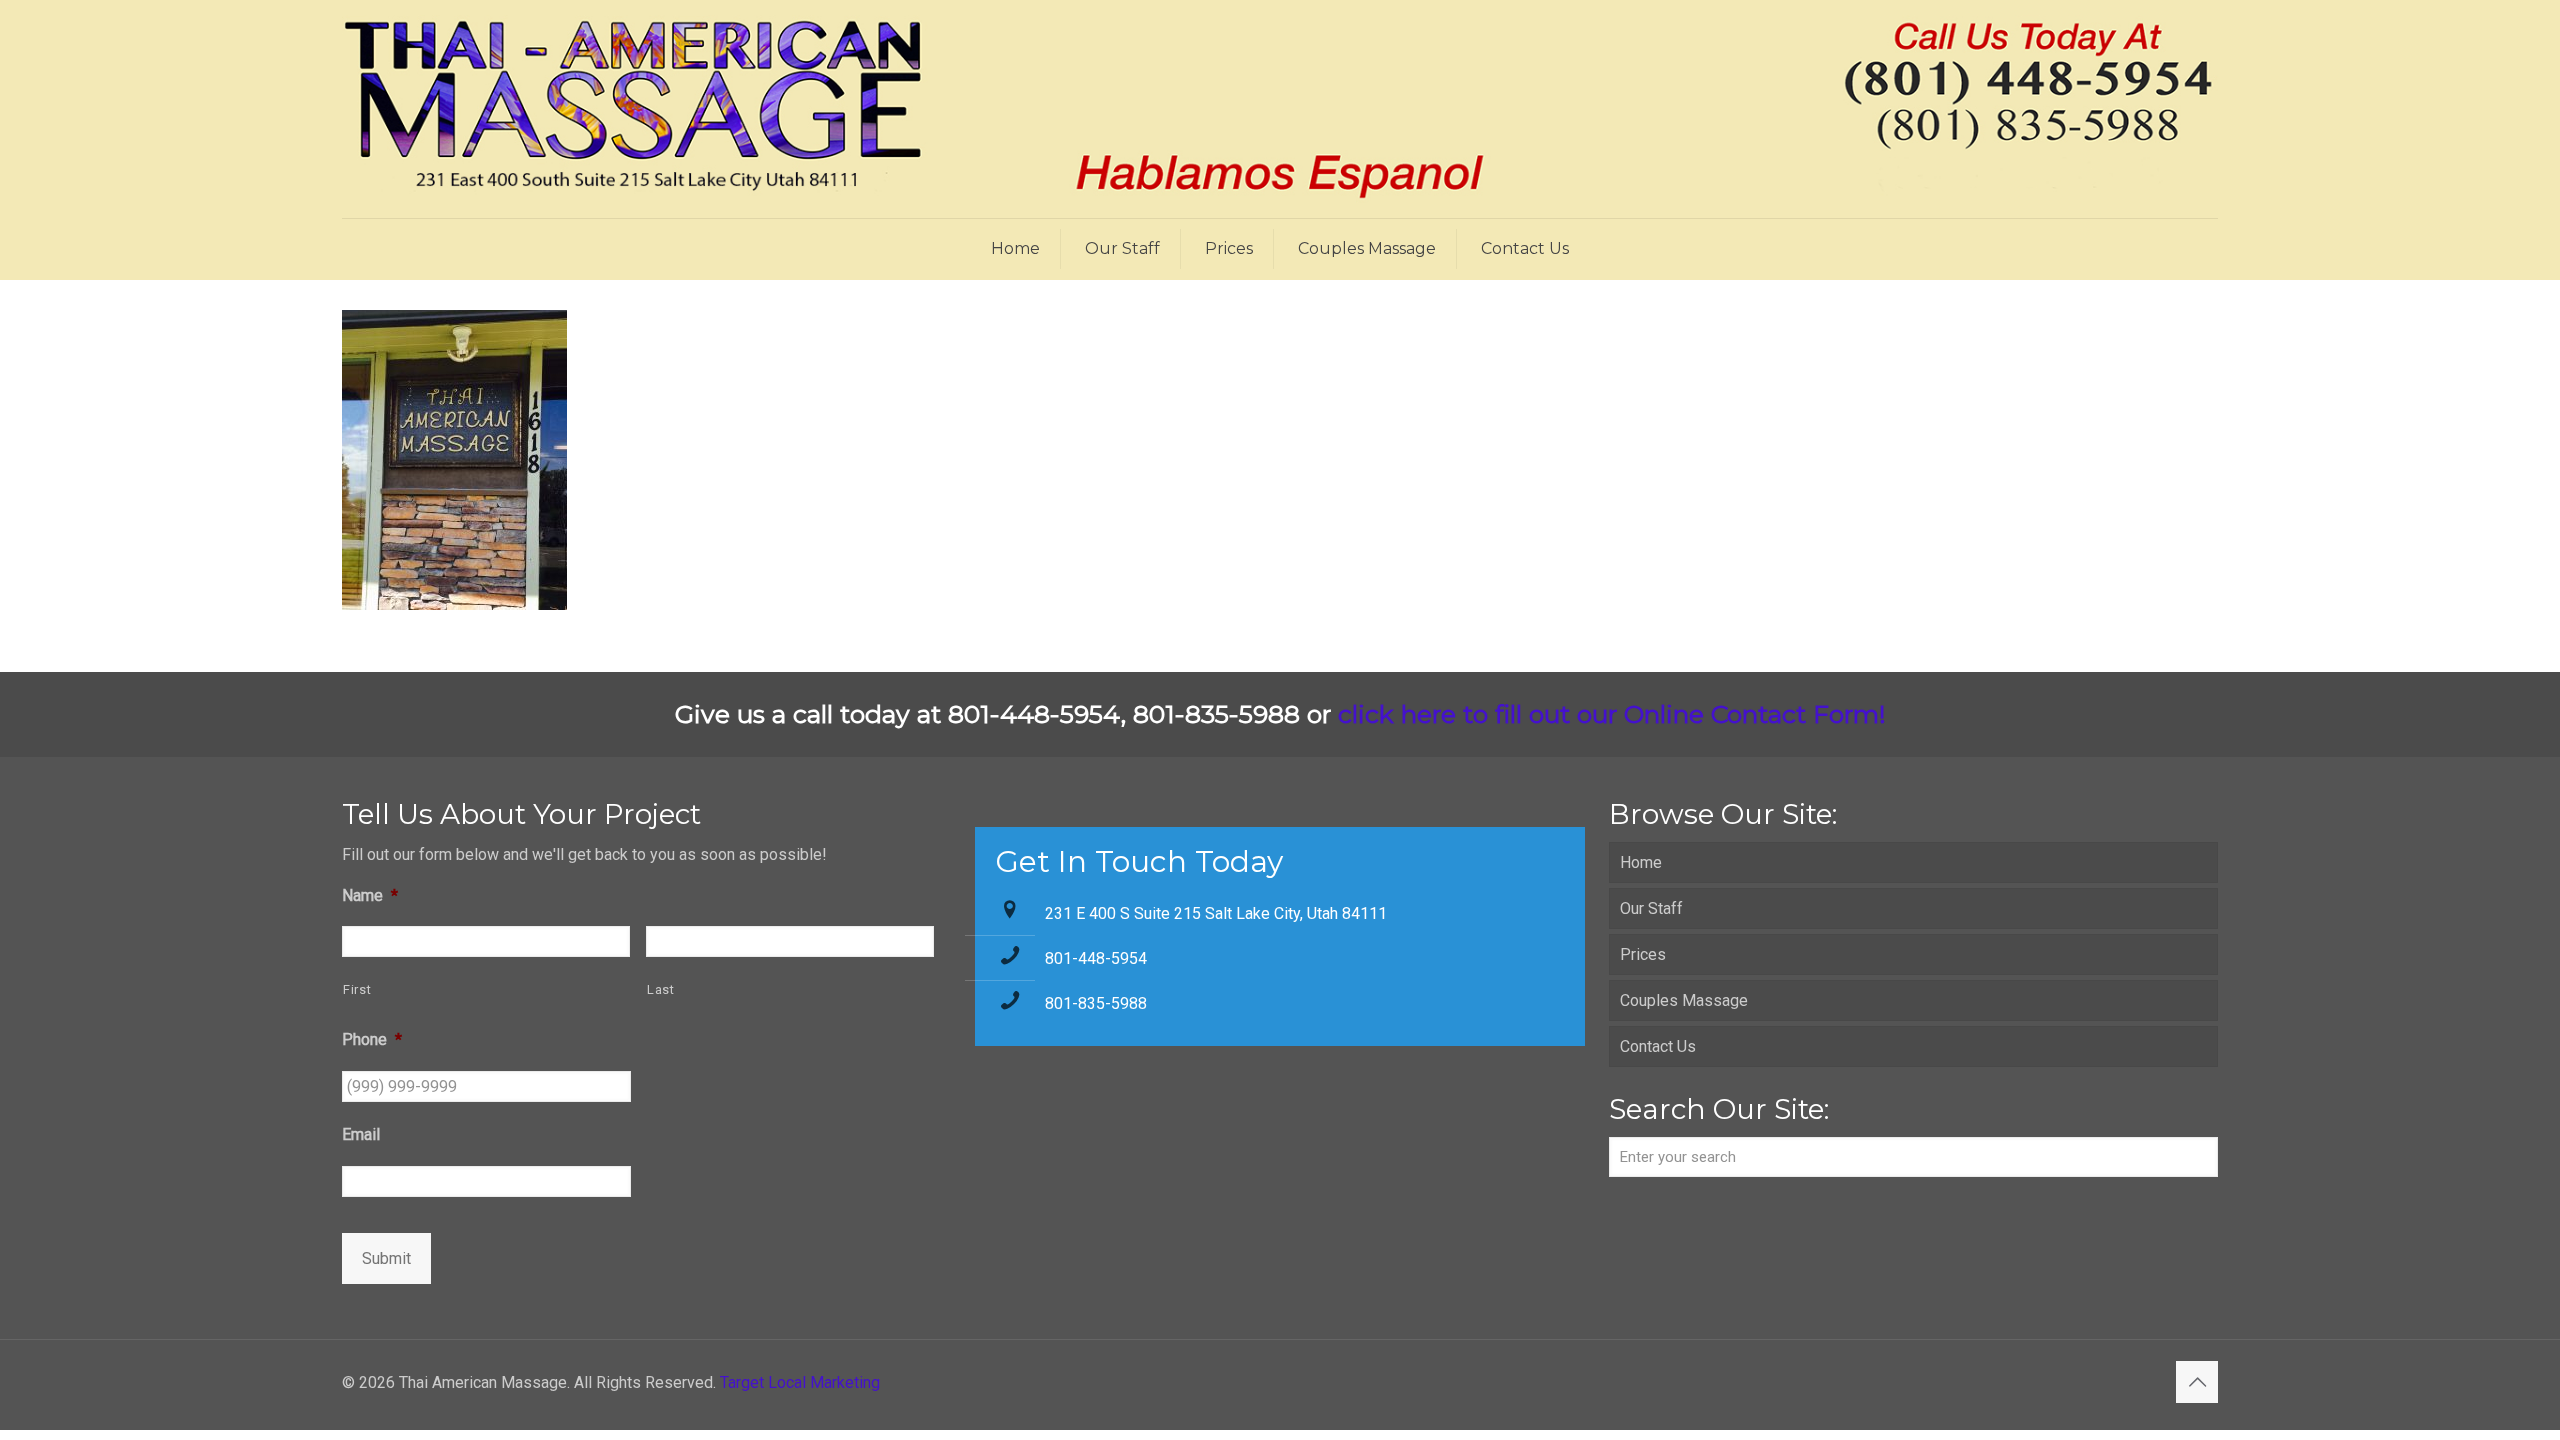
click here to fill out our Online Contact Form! (1612, 714)
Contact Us (1658, 1046)
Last (661, 989)
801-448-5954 (1096, 958)
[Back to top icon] (2197, 1382)
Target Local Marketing (800, 1382)
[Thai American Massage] (1280, 109)
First (357, 989)
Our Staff (1651, 908)
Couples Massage (1684, 1000)
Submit (386, 1258)
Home (1641, 862)
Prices (1643, 954)
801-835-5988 (1096, 1003)
